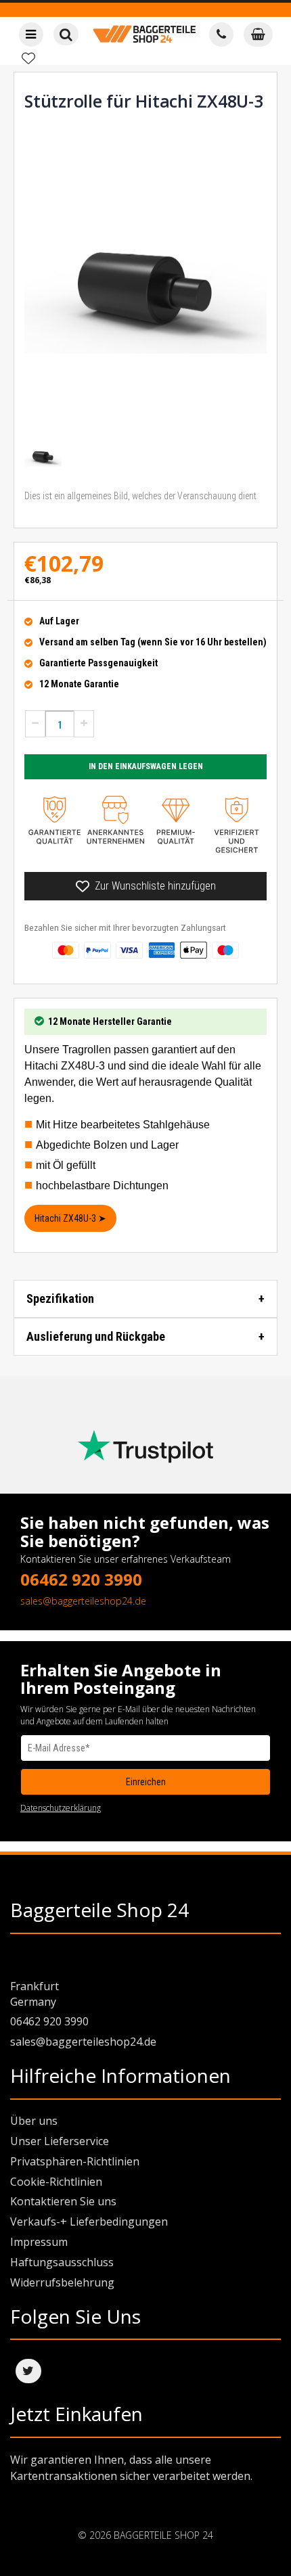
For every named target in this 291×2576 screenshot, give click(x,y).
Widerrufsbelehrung (62, 2282)
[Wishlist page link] (28, 58)
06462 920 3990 (81, 1579)
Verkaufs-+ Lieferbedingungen (89, 2222)
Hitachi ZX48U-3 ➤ (70, 1218)
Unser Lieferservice (60, 2141)
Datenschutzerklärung (61, 1808)
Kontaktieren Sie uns (63, 2201)
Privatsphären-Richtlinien (75, 2161)
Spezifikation (60, 1298)
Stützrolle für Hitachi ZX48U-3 (144, 101)
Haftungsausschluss (62, 2262)
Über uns (34, 2121)
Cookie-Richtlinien (56, 2182)
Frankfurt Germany (35, 1994)
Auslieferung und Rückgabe (96, 1336)
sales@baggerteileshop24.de (83, 1601)
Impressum (39, 2242)
